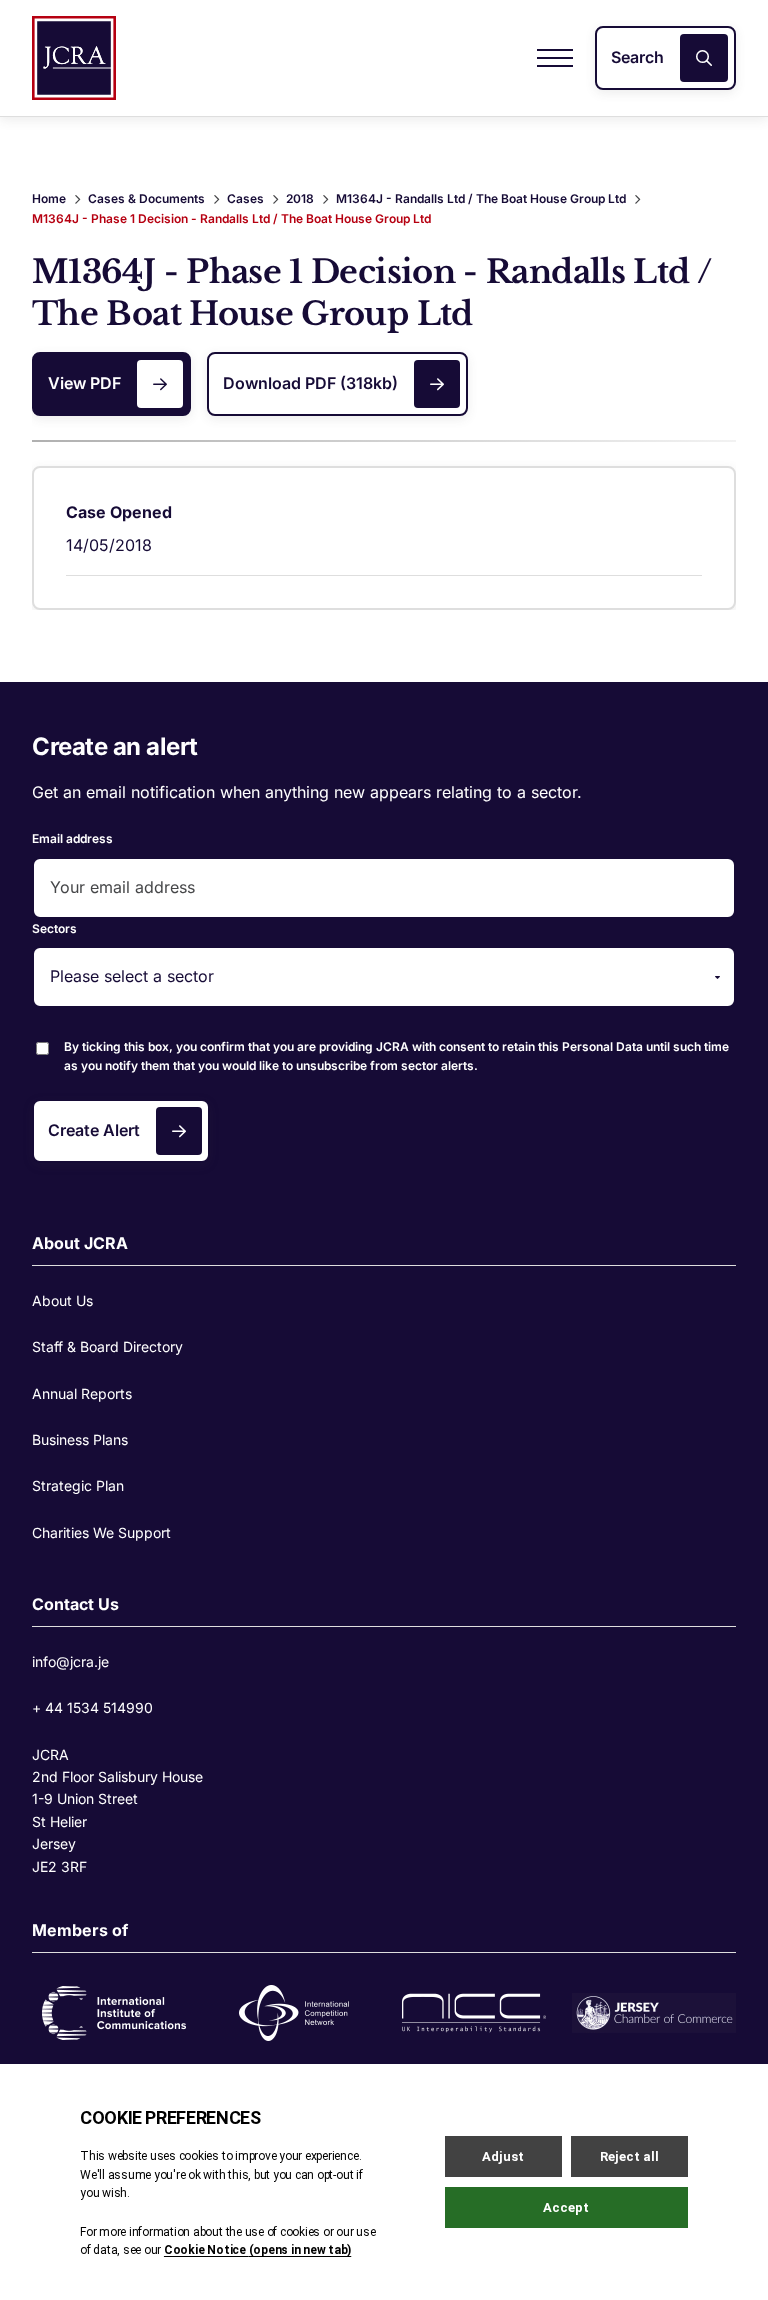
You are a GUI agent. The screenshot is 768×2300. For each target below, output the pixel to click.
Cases (245, 198)
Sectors (54, 928)
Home (49, 198)
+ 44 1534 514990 (92, 1707)
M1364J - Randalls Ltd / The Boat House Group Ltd (481, 198)
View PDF (84, 383)
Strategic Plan (78, 1485)
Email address (72, 838)
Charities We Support (101, 1532)
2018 (300, 198)
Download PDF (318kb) (310, 383)
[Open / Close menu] (555, 58)
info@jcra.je (70, 1661)
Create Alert (94, 1130)
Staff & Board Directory (107, 1346)
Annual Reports (82, 1393)
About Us (62, 1300)
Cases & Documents (146, 198)
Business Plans (80, 1439)
